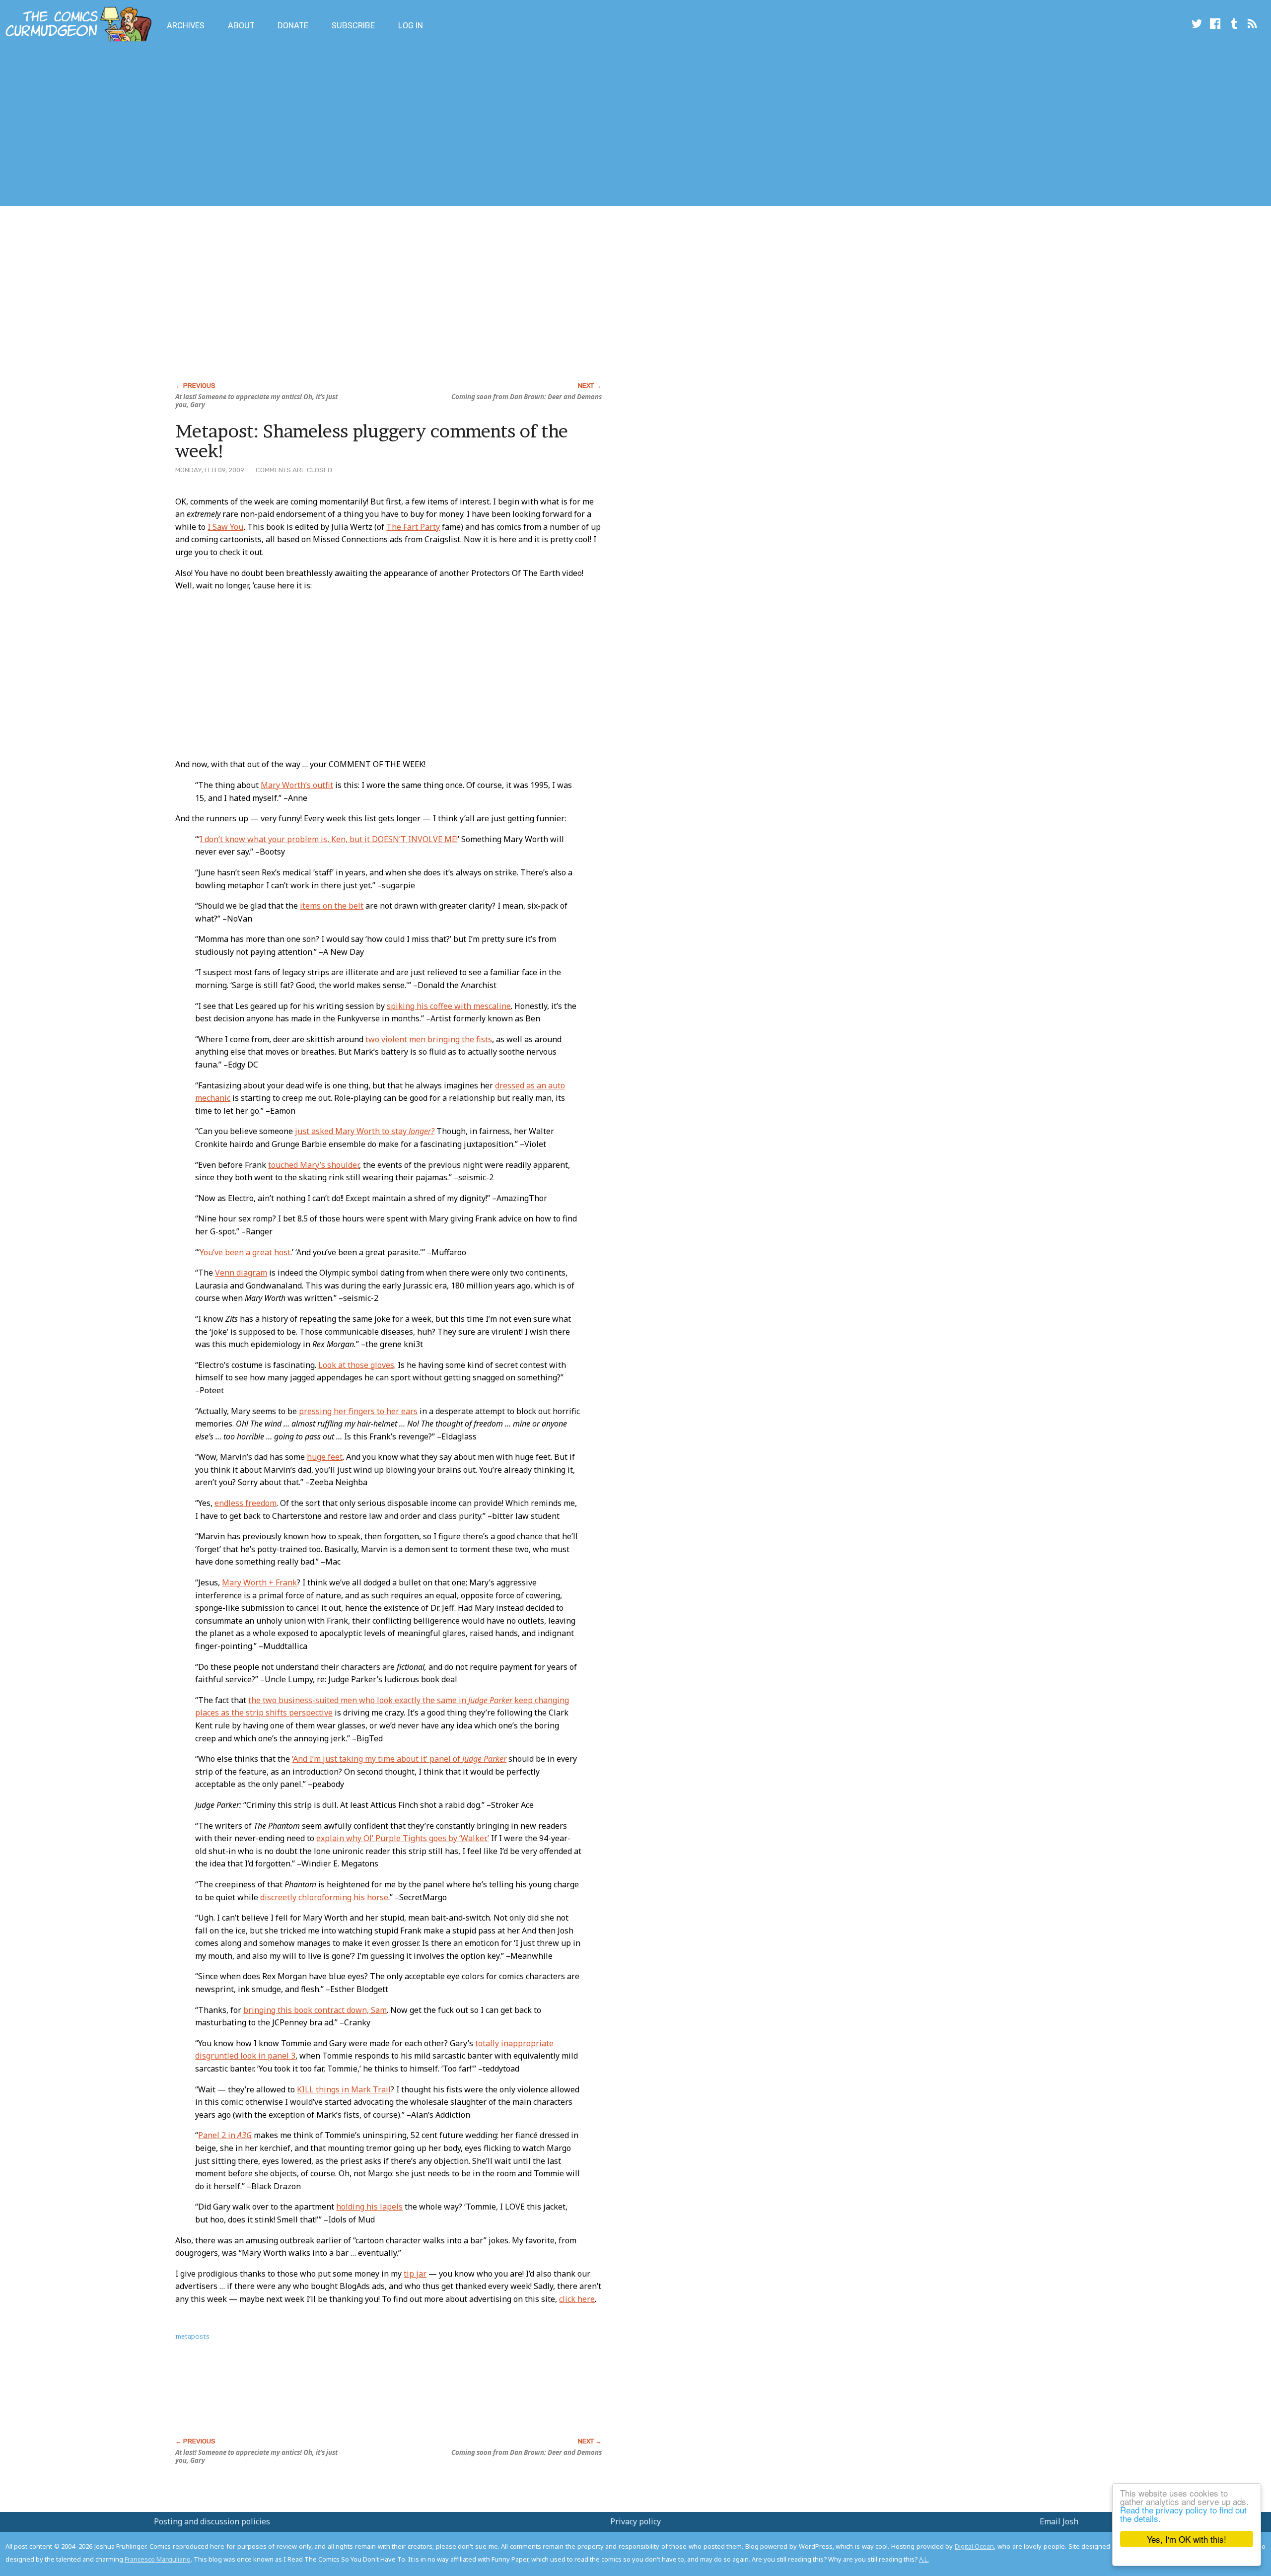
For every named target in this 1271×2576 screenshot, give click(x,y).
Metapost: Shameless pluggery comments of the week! (372, 441)
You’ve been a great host (245, 1252)
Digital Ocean (975, 2546)
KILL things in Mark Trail (344, 2089)
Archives (186, 26)
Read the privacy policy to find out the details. (1183, 2514)
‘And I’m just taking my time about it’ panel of (399, 1759)
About (241, 26)
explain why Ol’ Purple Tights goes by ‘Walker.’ (403, 1838)
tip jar (415, 2274)
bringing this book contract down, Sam (315, 2010)
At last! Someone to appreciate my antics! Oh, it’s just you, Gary (256, 401)
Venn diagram (241, 1273)
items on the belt (332, 906)
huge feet (325, 1457)
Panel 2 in (225, 2135)
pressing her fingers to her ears (358, 1411)
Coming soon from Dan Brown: (527, 397)
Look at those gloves (356, 1365)
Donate (293, 26)
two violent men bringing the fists (429, 1039)
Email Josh (1059, 2521)
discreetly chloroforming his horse (324, 1897)
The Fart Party (413, 527)
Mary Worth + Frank (259, 1582)
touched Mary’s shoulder (314, 1165)
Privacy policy (635, 2521)
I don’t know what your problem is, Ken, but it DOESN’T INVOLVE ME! (329, 839)
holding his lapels (369, 2207)
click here (577, 2299)
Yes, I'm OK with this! (1187, 2539)
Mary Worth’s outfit (297, 785)
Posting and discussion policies (212, 2521)
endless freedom (246, 1503)
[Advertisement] (181, 126)
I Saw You (225, 527)
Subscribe (353, 26)
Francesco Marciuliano (158, 2559)
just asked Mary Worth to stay (365, 1131)
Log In (411, 26)
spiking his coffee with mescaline (449, 1006)
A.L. (924, 2559)
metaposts (192, 2336)
